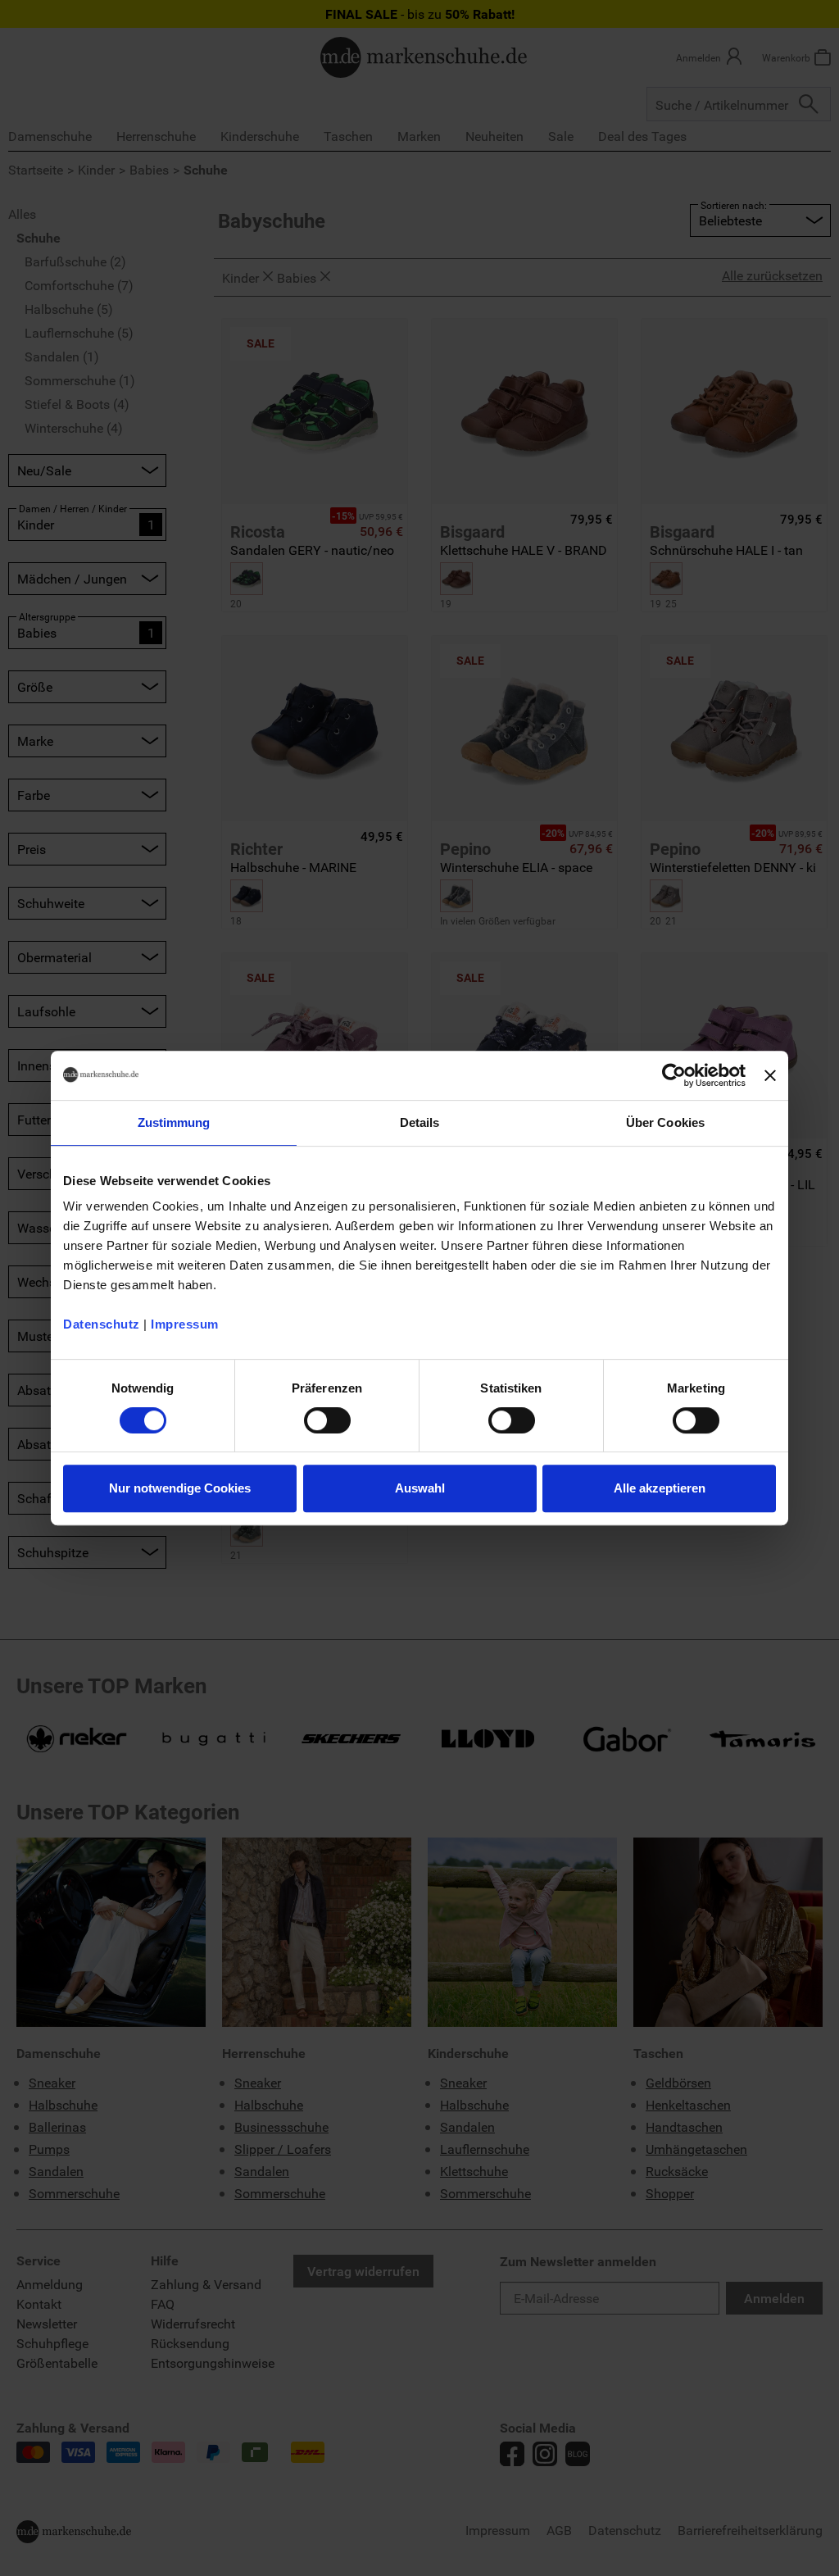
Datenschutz (102, 1324)
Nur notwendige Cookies (180, 1488)
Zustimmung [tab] (174, 1122)
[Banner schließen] (770, 1075)
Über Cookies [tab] (665, 1122)
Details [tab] (420, 1122)
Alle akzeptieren (660, 1488)
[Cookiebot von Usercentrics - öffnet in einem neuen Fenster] (674, 1075)
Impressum (185, 1324)
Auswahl (420, 1488)
